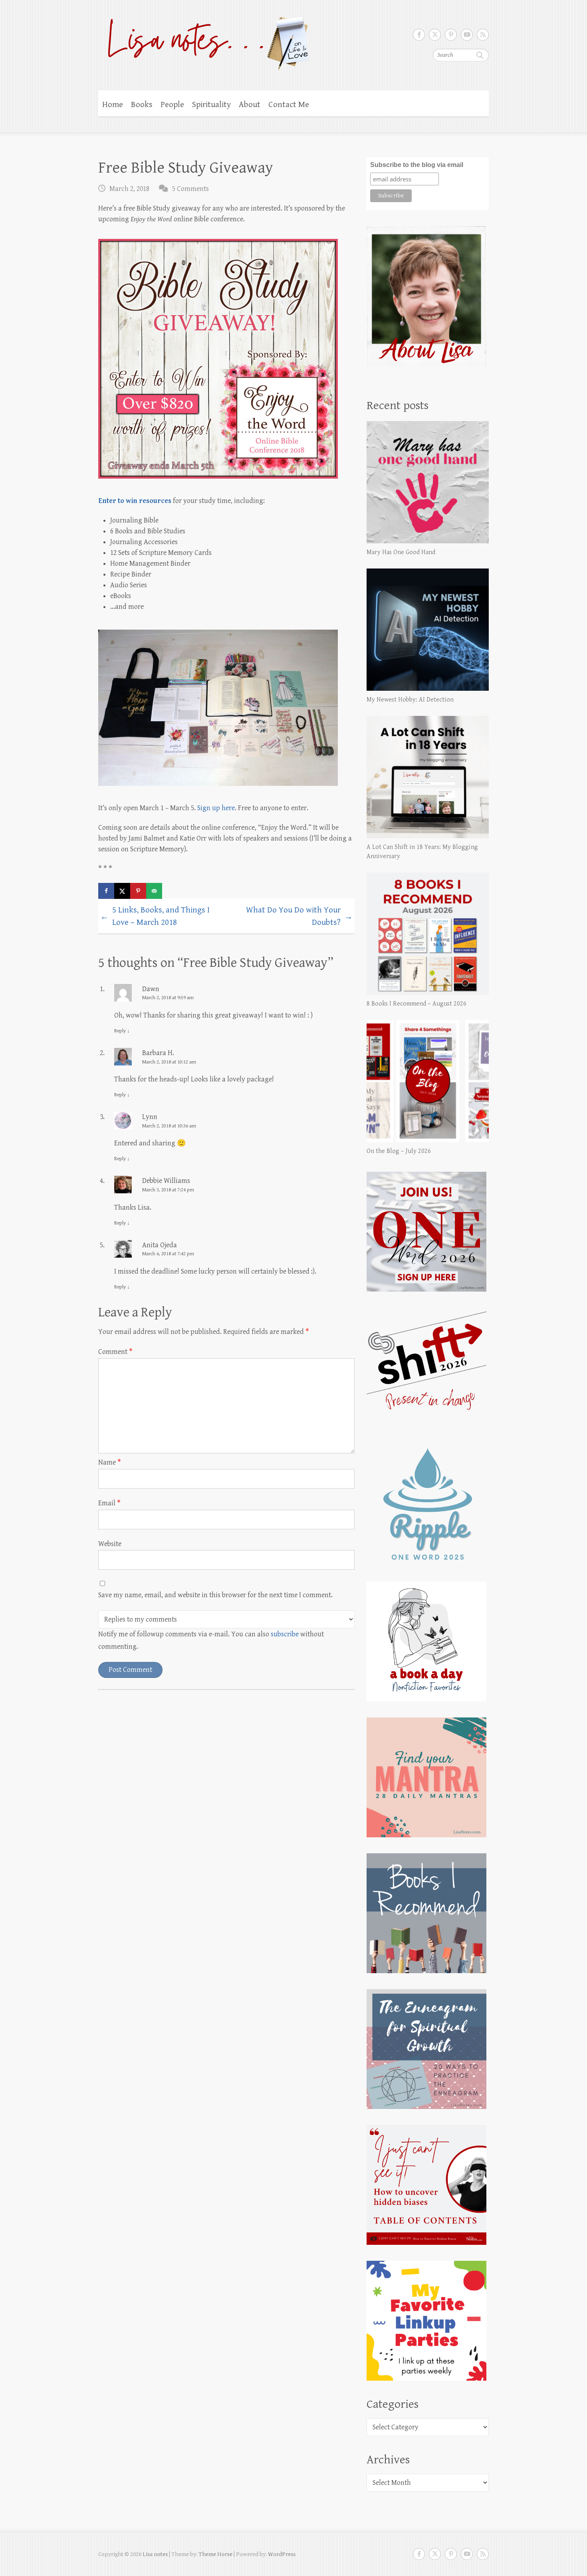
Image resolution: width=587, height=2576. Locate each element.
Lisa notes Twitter (435, 35)
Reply (122, 1031)
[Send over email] (154, 891)
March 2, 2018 (129, 189)
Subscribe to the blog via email (417, 165)
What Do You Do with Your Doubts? (299, 916)
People (172, 105)
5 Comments (190, 189)
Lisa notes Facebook (419, 35)
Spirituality (211, 105)
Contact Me (289, 105)
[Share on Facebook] (106, 891)
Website (110, 1544)
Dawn (151, 989)
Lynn (150, 1117)
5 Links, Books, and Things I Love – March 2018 (155, 916)
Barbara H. (158, 1053)
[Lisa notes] (204, 41)
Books (142, 105)
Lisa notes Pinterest (451, 35)
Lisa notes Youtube (467, 35)
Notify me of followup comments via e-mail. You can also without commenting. (211, 1640)
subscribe (285, 1634)
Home (113, 105)
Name (110, 1462)
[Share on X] (122, 891)
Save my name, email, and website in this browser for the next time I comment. (215, 1595)
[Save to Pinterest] (138, 891)
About (250, 105)
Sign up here (216, 808)
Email (109, 1503)
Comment (115, 1352)
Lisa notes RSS (483, 35)
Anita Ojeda (160, 1245)
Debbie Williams (166, 1181)
